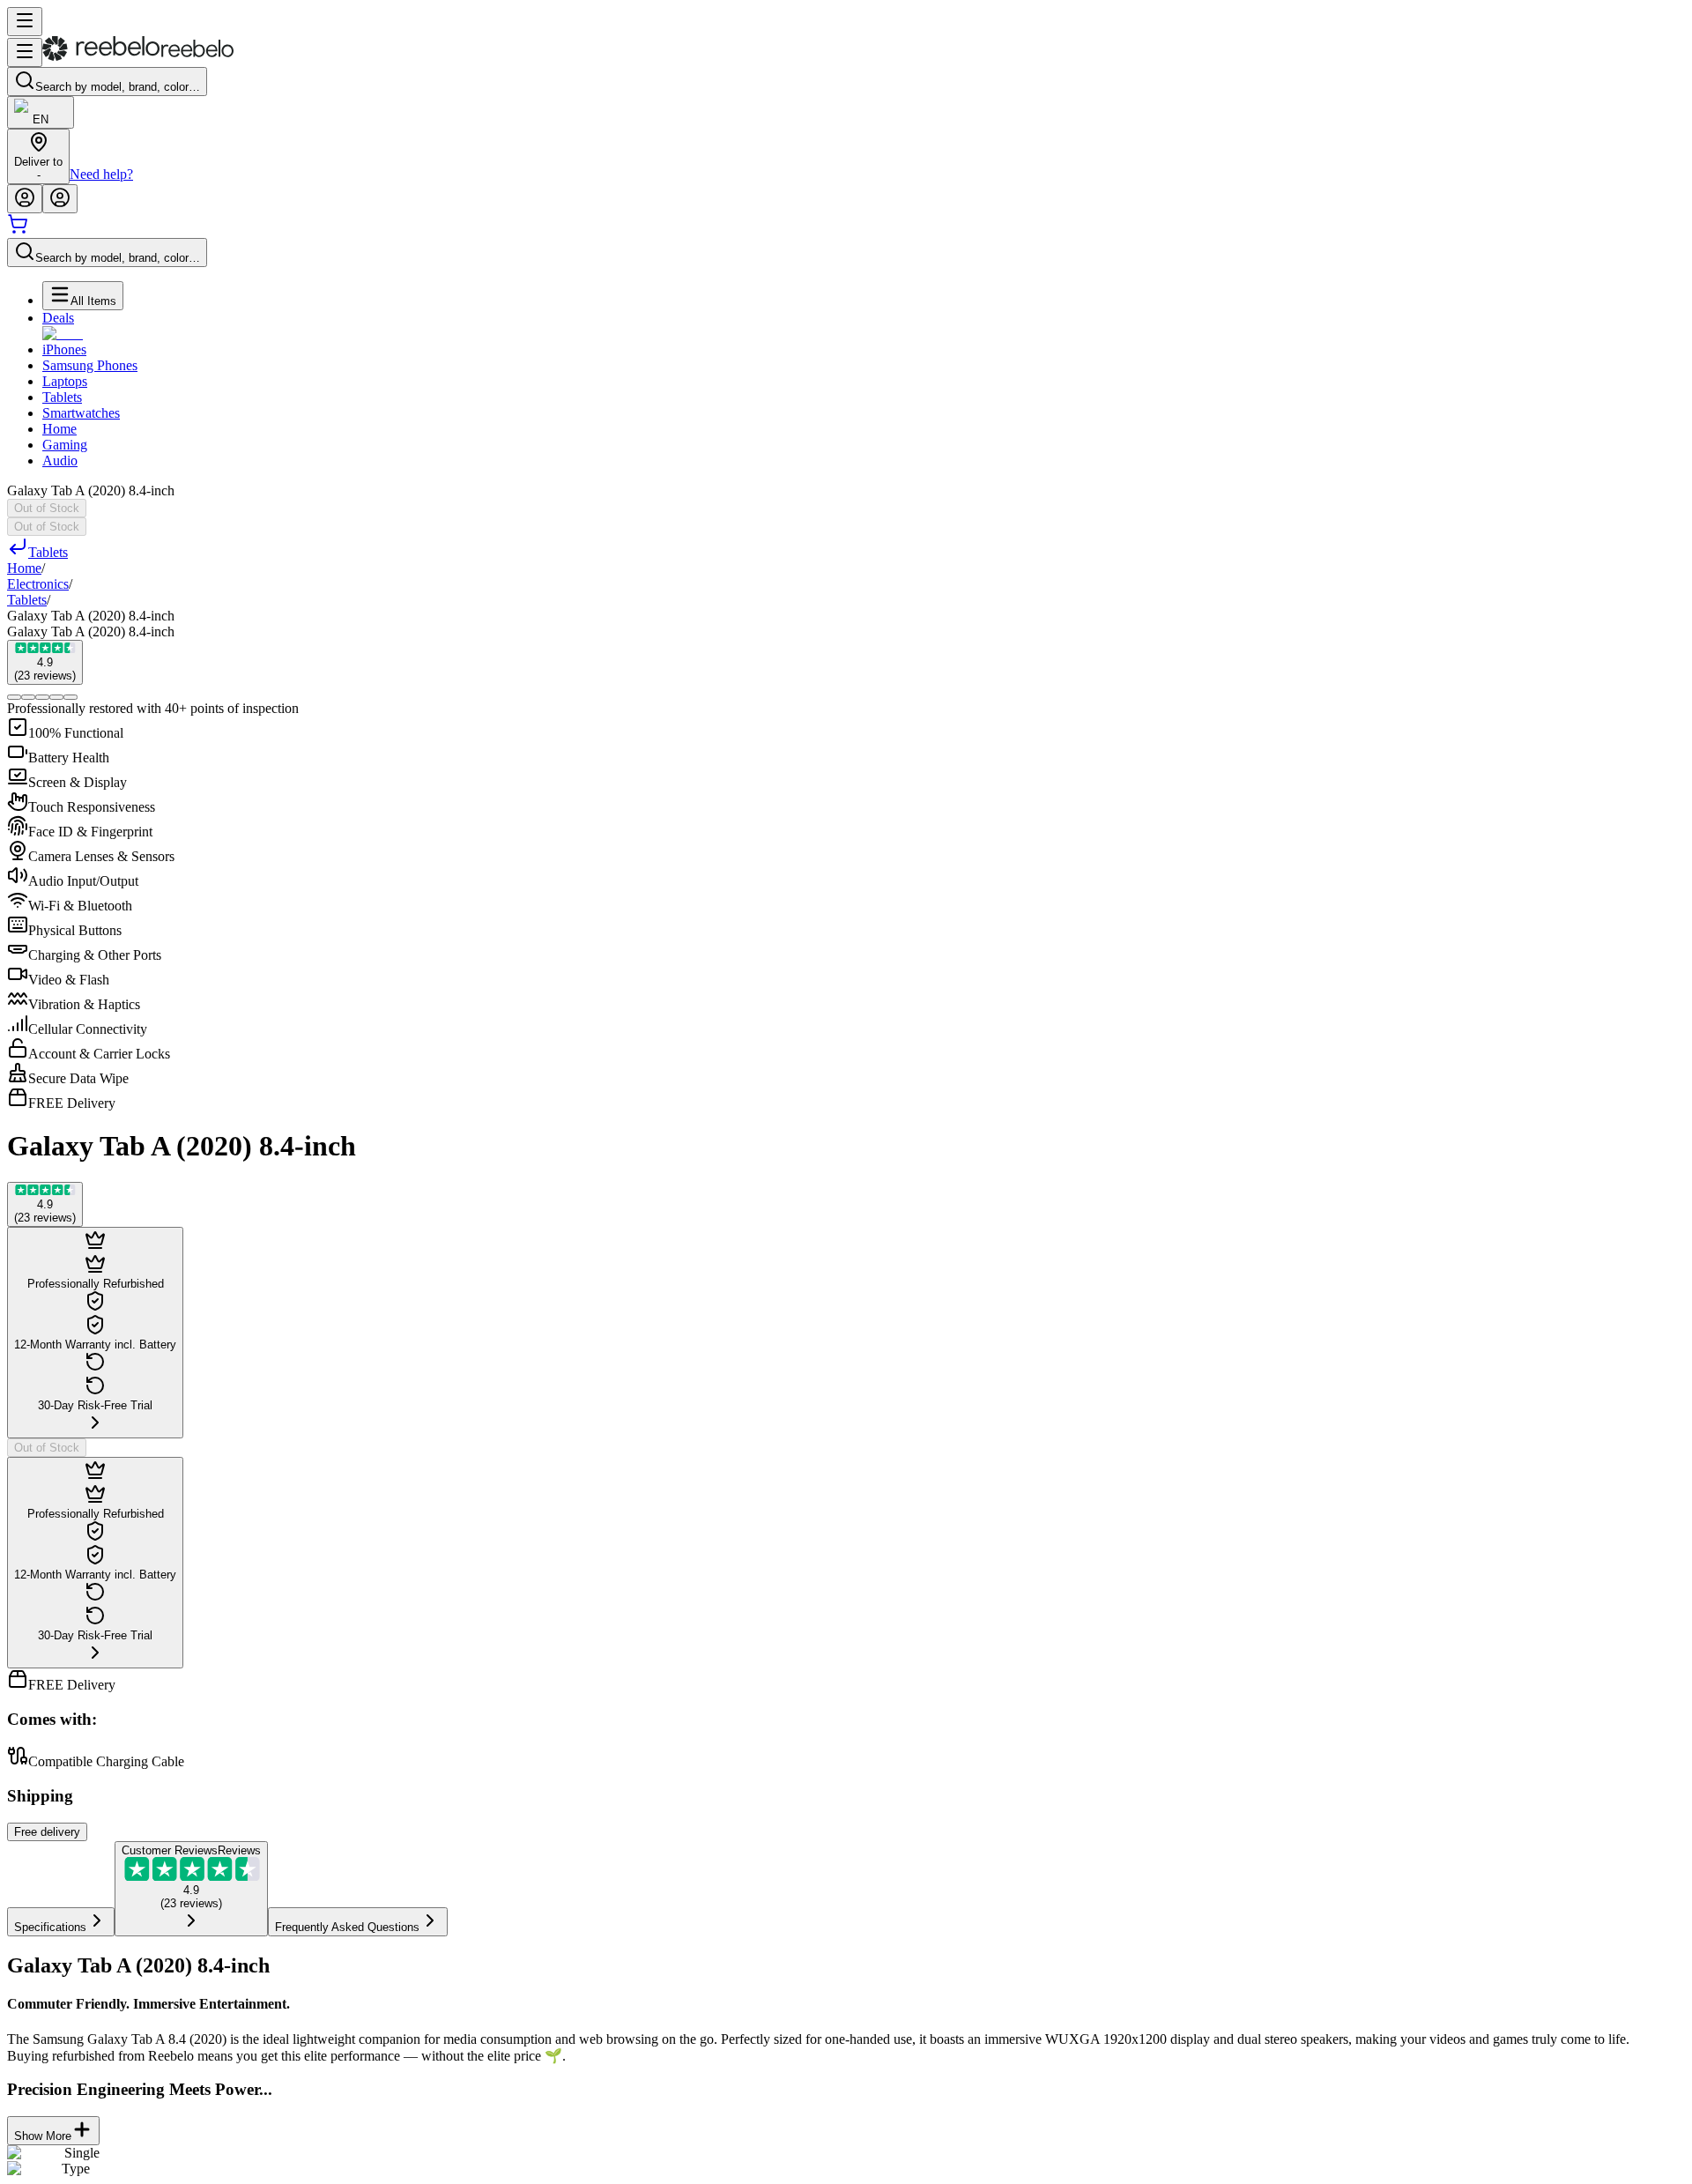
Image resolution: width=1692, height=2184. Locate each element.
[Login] (25, 199)
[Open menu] (25, 22)
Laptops (65, 381)
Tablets (62, 397)
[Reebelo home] (138, 57)
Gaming (65, 445)
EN (41, 119)
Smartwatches (81, 413)
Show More (43, 2136)
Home (59, 429)
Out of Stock (47, 508)
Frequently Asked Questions (347, 1927)
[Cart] (18, 230)
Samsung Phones (90, 365)
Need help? (101, 174)
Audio (60, 461)
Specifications (50, 1927)
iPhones (64, 349)
